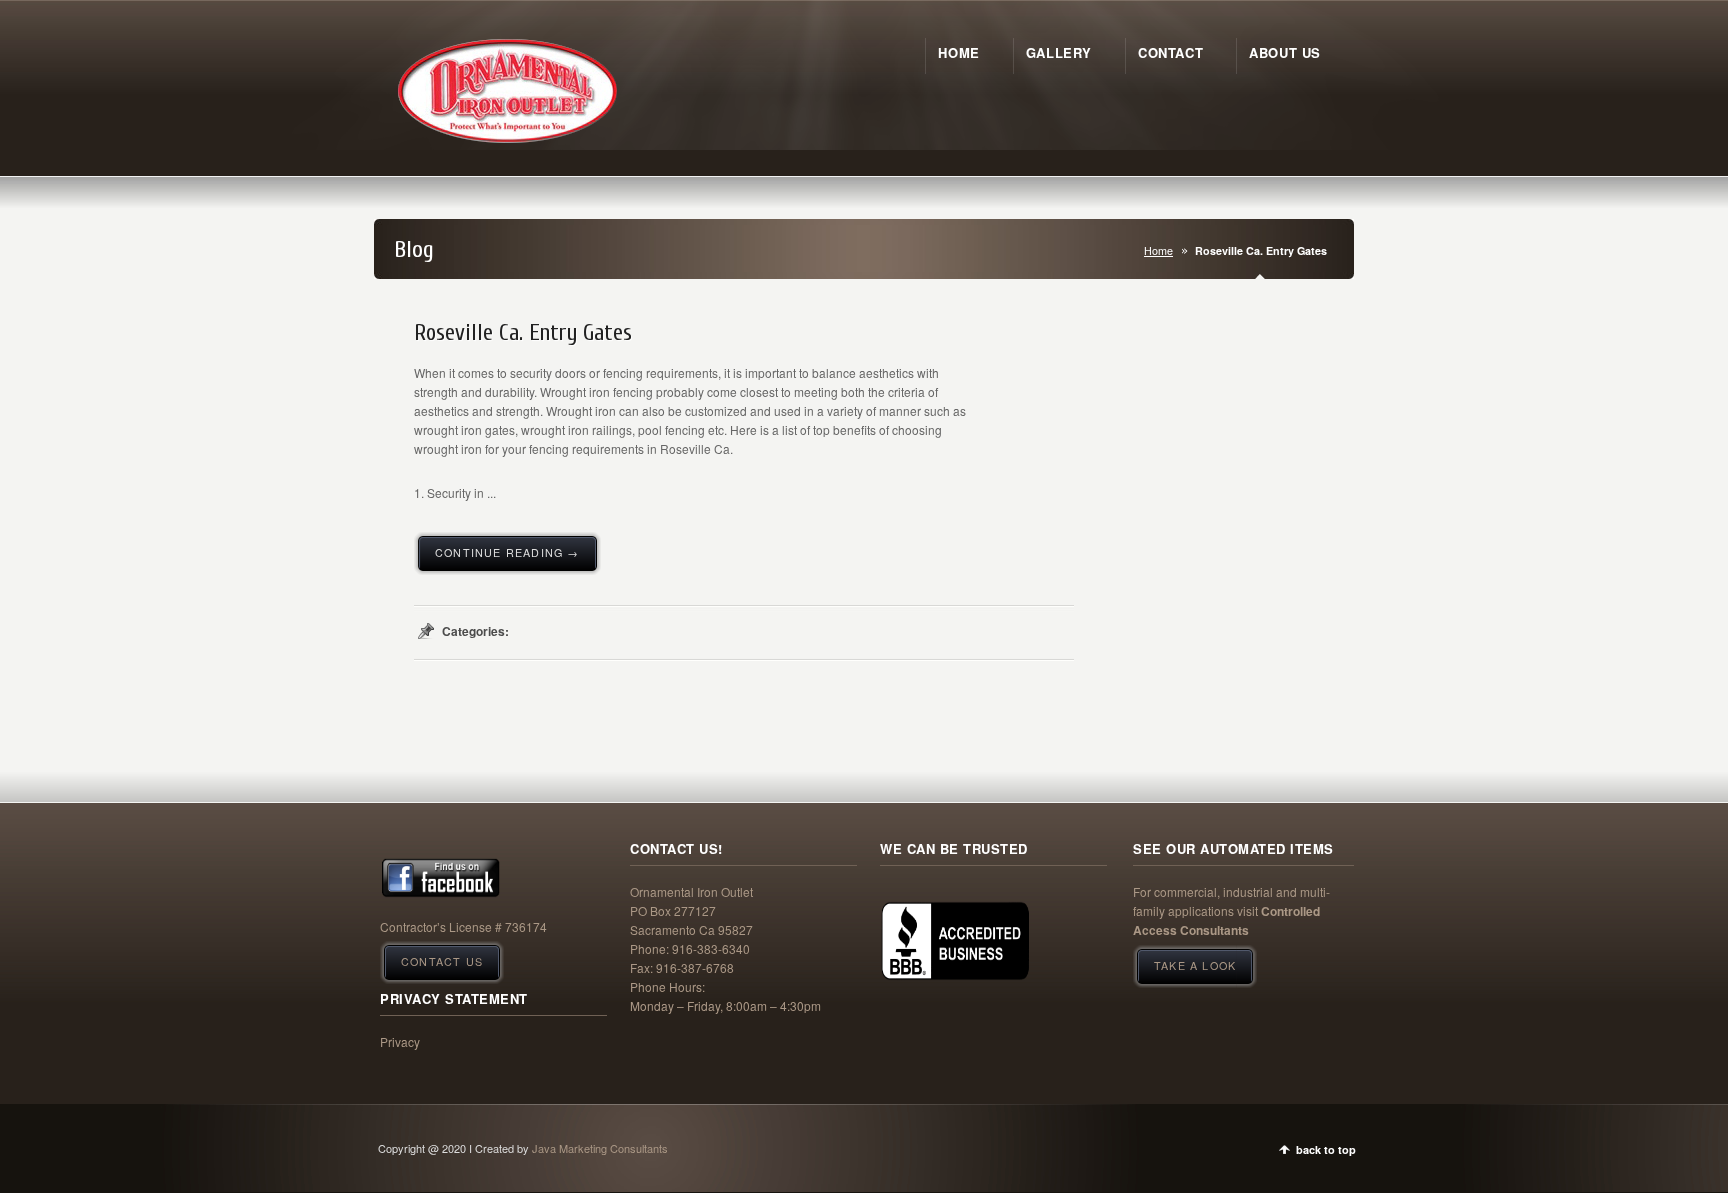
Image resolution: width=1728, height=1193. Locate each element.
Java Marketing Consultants (600, 1148)
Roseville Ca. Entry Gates (523, 333)
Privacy (400, 1041)
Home (1158, 250)
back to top (1326, 1149)
